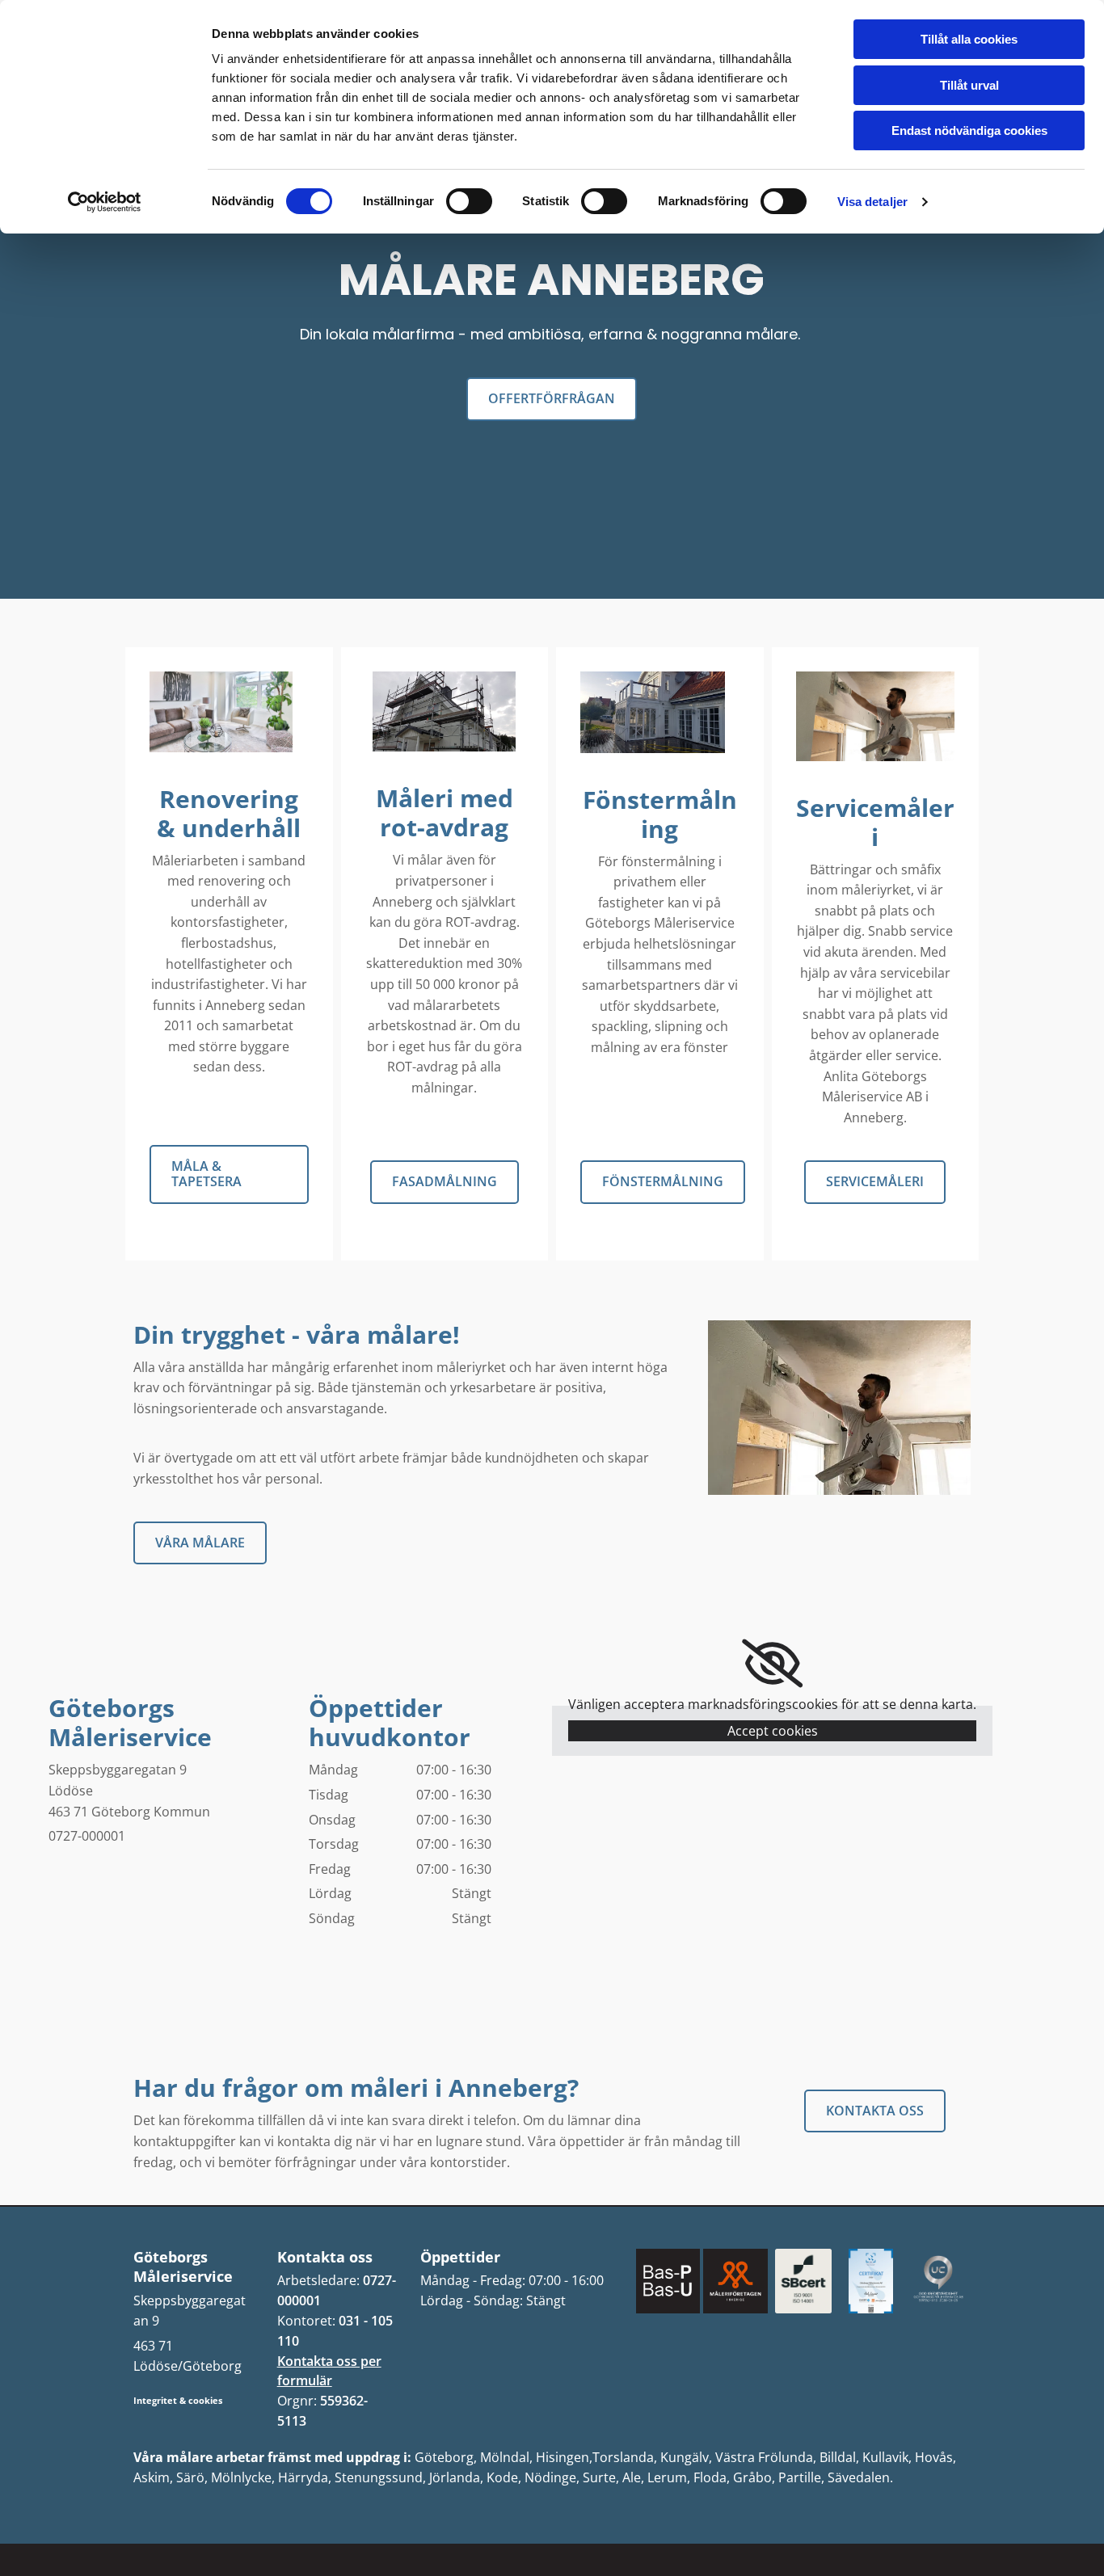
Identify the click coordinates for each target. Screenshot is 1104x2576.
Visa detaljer (872, 202)
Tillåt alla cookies (969, 39)
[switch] (469, 201)
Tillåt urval (969, 85)
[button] (552, 399)
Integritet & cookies (178, 2400)
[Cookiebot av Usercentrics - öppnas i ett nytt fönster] (105, 202)
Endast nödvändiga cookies (969, 130)
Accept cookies (773, 1731)
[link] (772, 1664)
